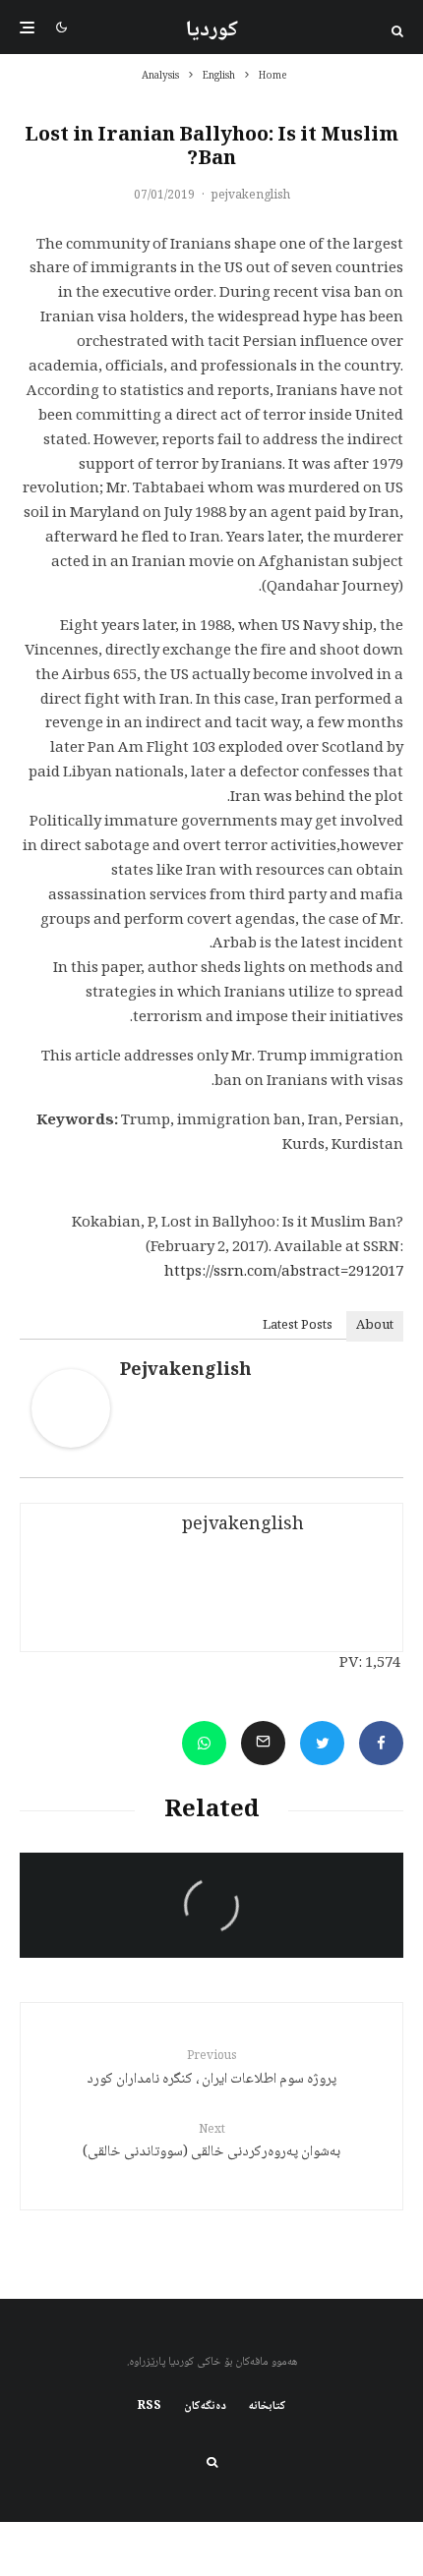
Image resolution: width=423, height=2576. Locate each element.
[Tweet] (322, 1743)
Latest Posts (298, 1326)
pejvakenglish (251, 196)
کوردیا (212, 30)
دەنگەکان (205, 2407)
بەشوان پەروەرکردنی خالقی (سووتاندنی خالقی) (211, 2143)
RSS (150, 2407)
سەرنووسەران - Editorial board (308, 1882)
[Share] (381, 1743)
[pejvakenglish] (71, 1445)
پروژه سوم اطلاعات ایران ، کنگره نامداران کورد (211, 2069)
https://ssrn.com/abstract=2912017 (284, 1273)
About (375, 1326)
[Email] (263, 1743)
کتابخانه (268, 2407)
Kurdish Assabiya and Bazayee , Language (215, 1928)
